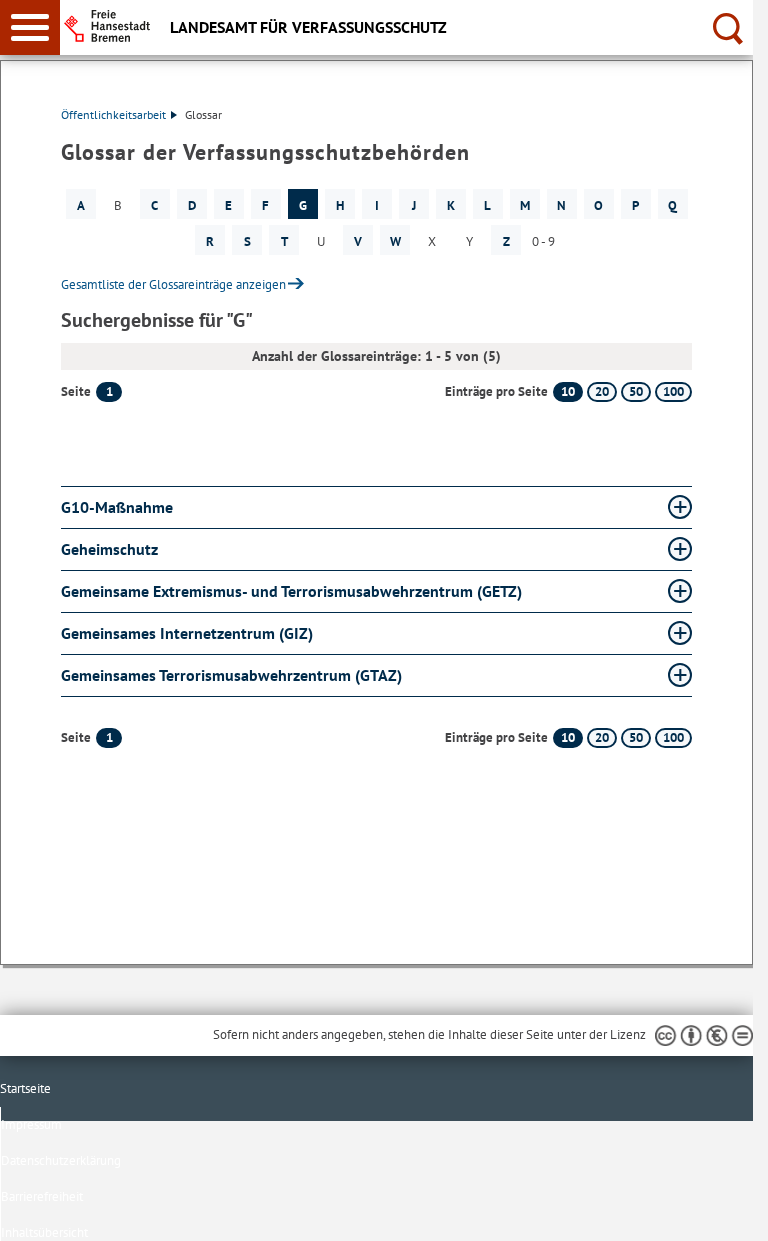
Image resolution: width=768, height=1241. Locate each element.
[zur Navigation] (30, 27)
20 (602, 391)
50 (636, 391)
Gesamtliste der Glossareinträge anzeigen (173, 284)
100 (673, 391)
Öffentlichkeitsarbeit (113, 114)
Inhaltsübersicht (44, 1232)
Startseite (25, 1088)
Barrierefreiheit (42, 1196)
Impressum (31, 1124)
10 (568, 391)
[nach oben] (722, 1210)
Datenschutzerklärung (61, 1160)
